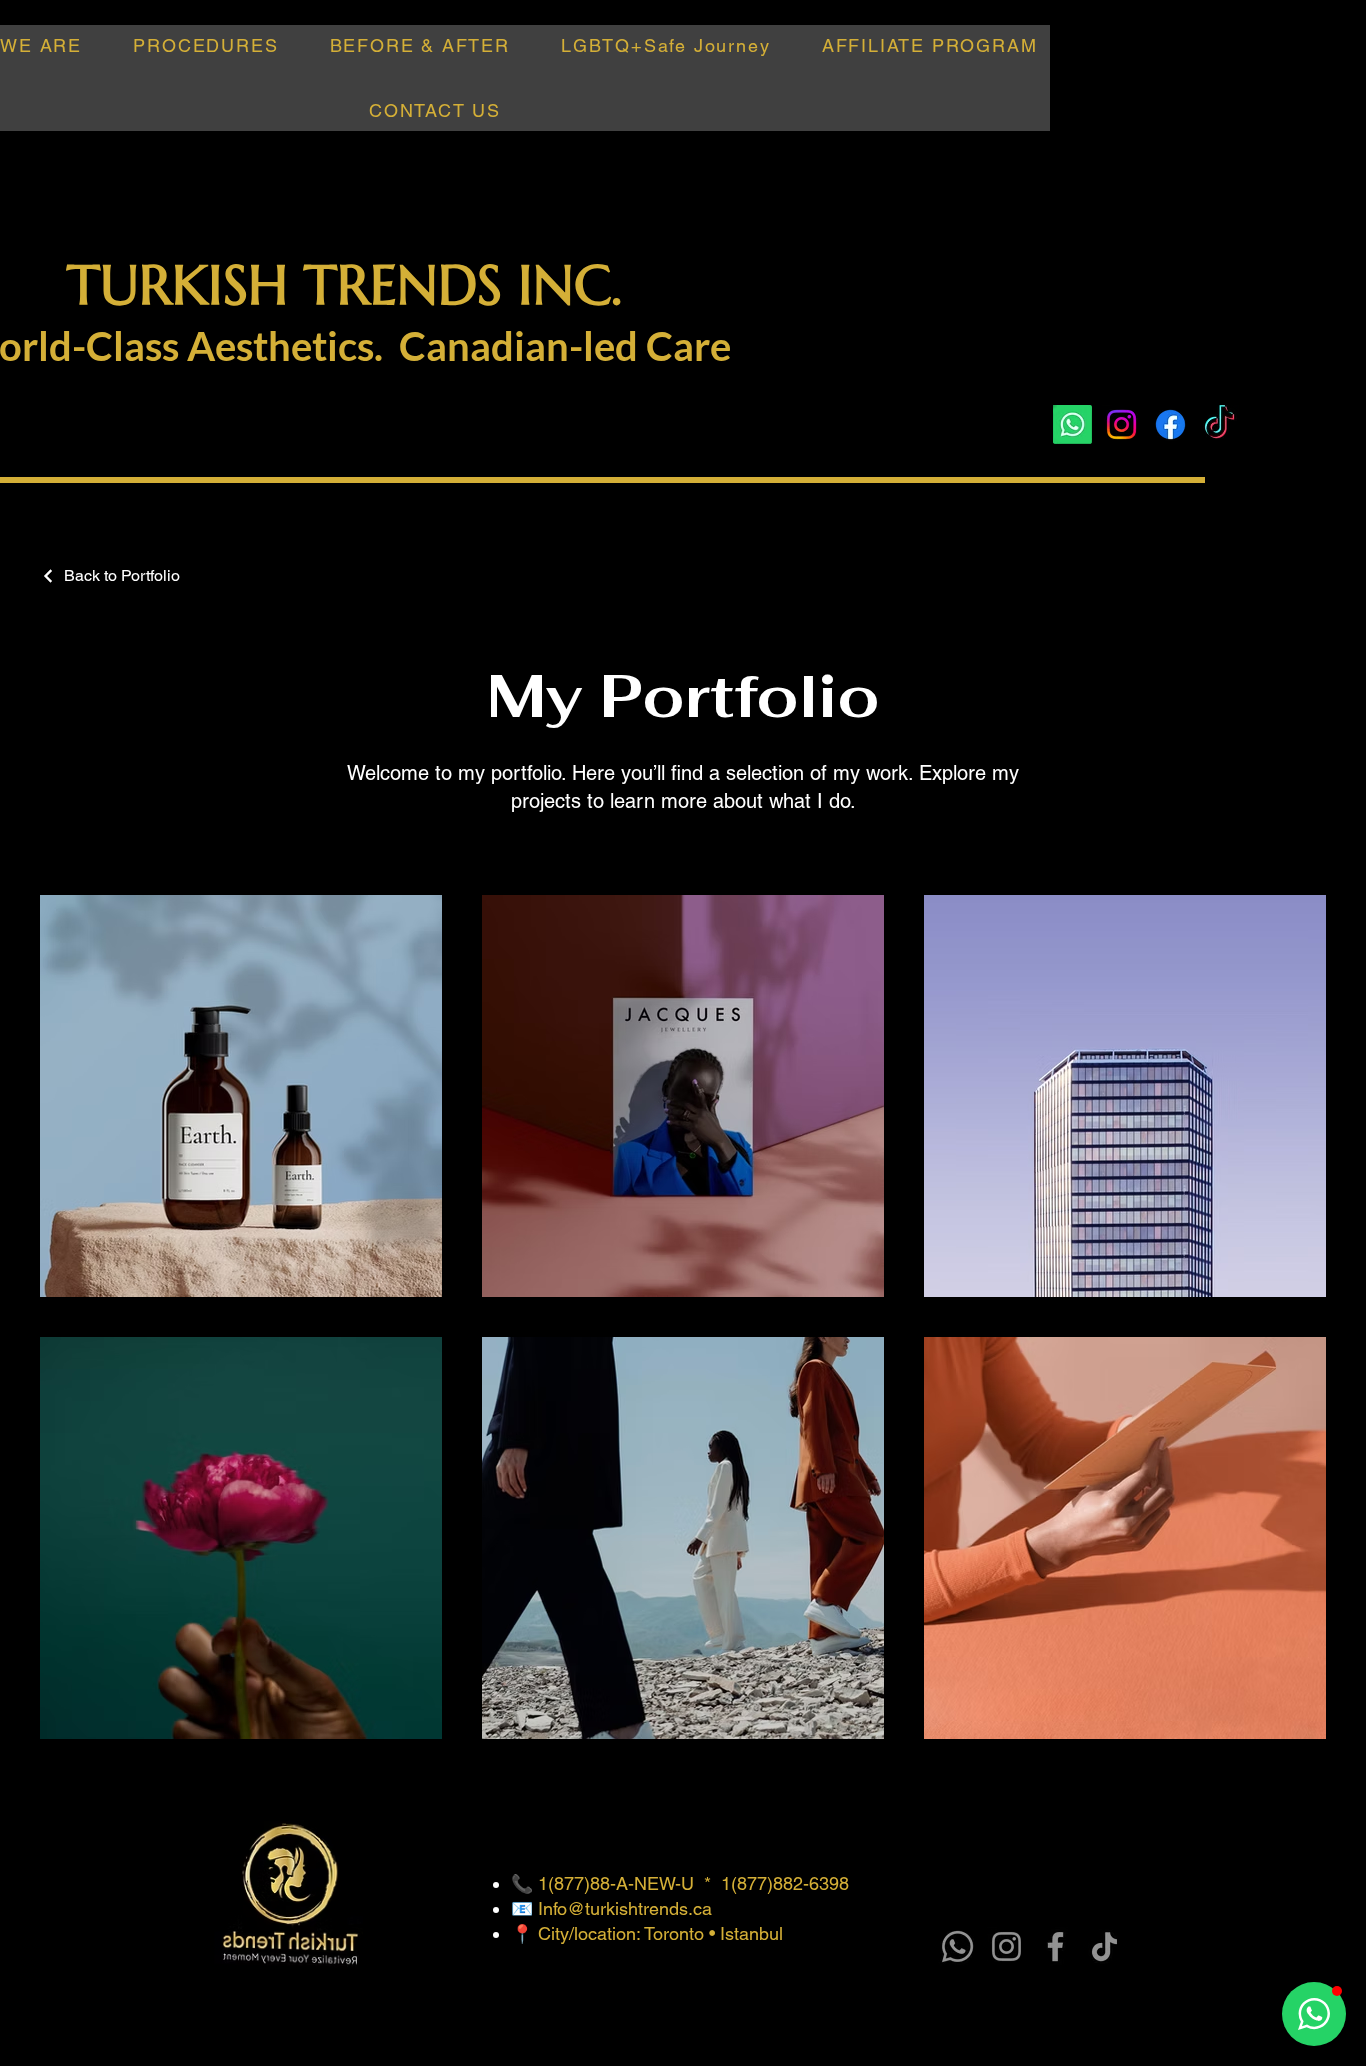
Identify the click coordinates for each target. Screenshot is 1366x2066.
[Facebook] (1170, 424)
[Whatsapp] (1072, 424)
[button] (206, 45)
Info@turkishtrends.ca (625, 1908)
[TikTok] (1219, 424)
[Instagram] (1121, 424)
